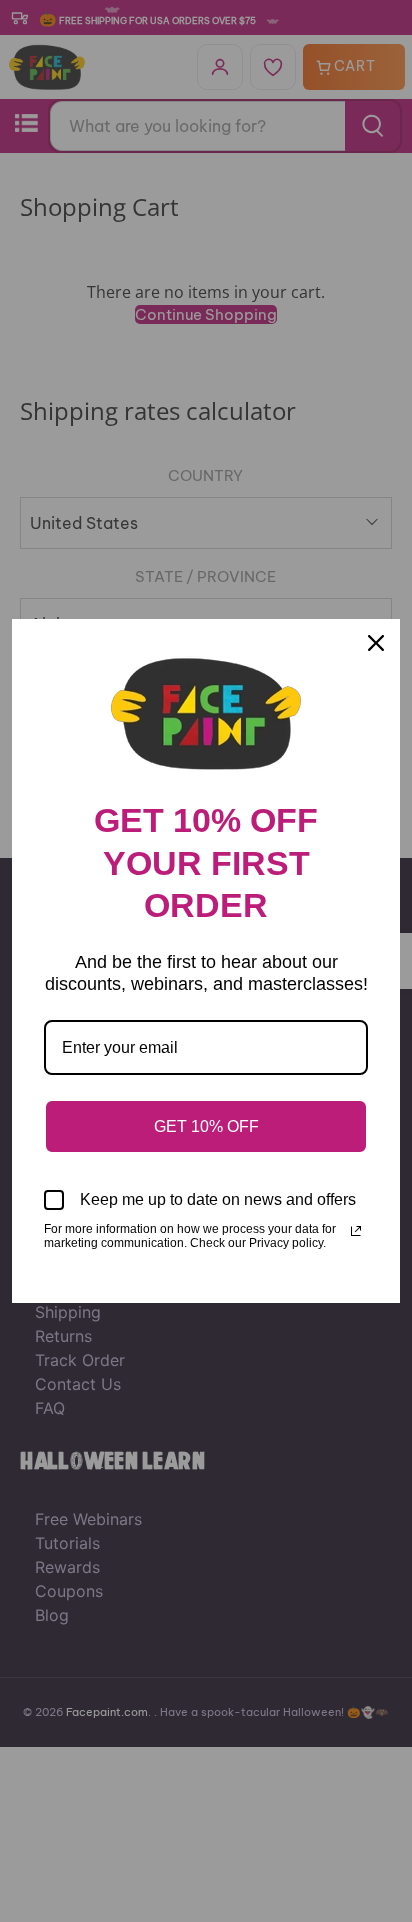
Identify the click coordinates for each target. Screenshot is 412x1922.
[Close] (376, 643)
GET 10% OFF (206, 1126)
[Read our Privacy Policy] (356, 1231)
